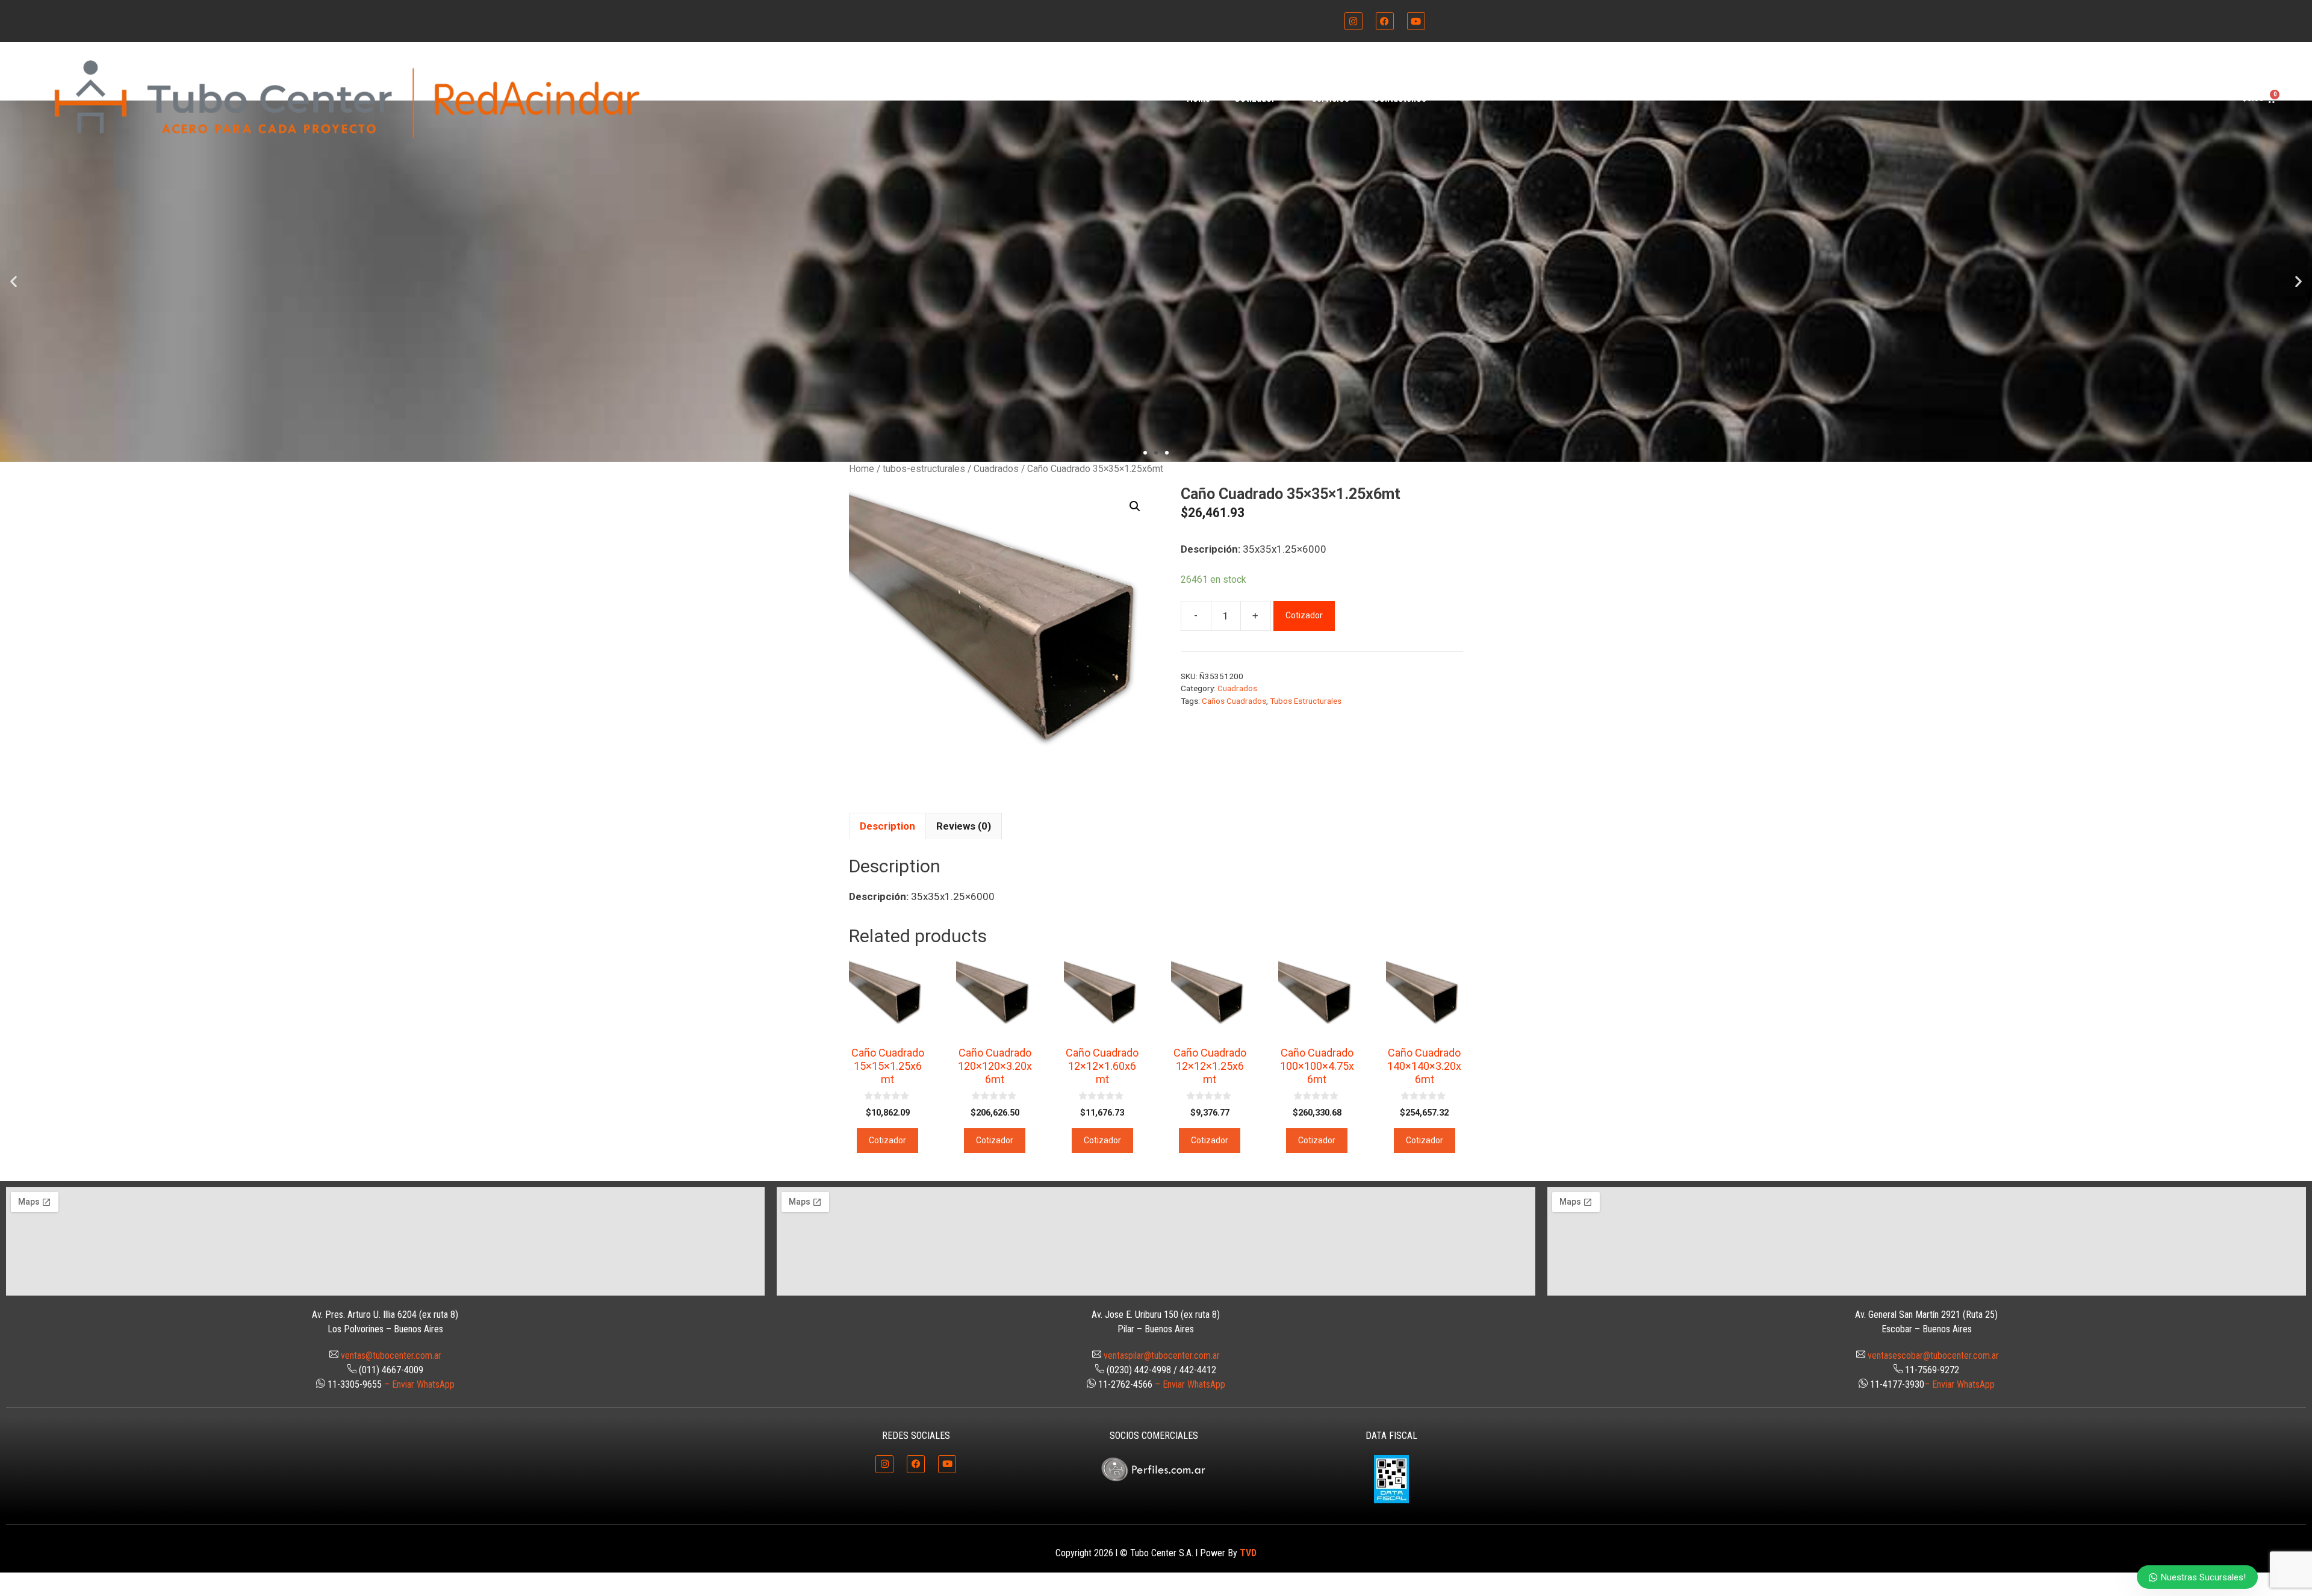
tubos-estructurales (924, 469)
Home (1198, 98)
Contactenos (1400, 98)
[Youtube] (1416, 21)
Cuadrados (996, 469)
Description (887, 826)
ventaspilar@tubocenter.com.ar (1162, 1355)
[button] (14, 281)
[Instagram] (1353, 21)
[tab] (887, 826)
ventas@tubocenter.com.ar (391, 1355)
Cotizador (1255, 98)
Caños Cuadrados (1234, 701)
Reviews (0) (964, 826)
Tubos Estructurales (1306, 701)
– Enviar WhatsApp (419, 1384)
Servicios (1330, 98)
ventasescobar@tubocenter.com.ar (1933, 1355)
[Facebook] (1385, 21)
